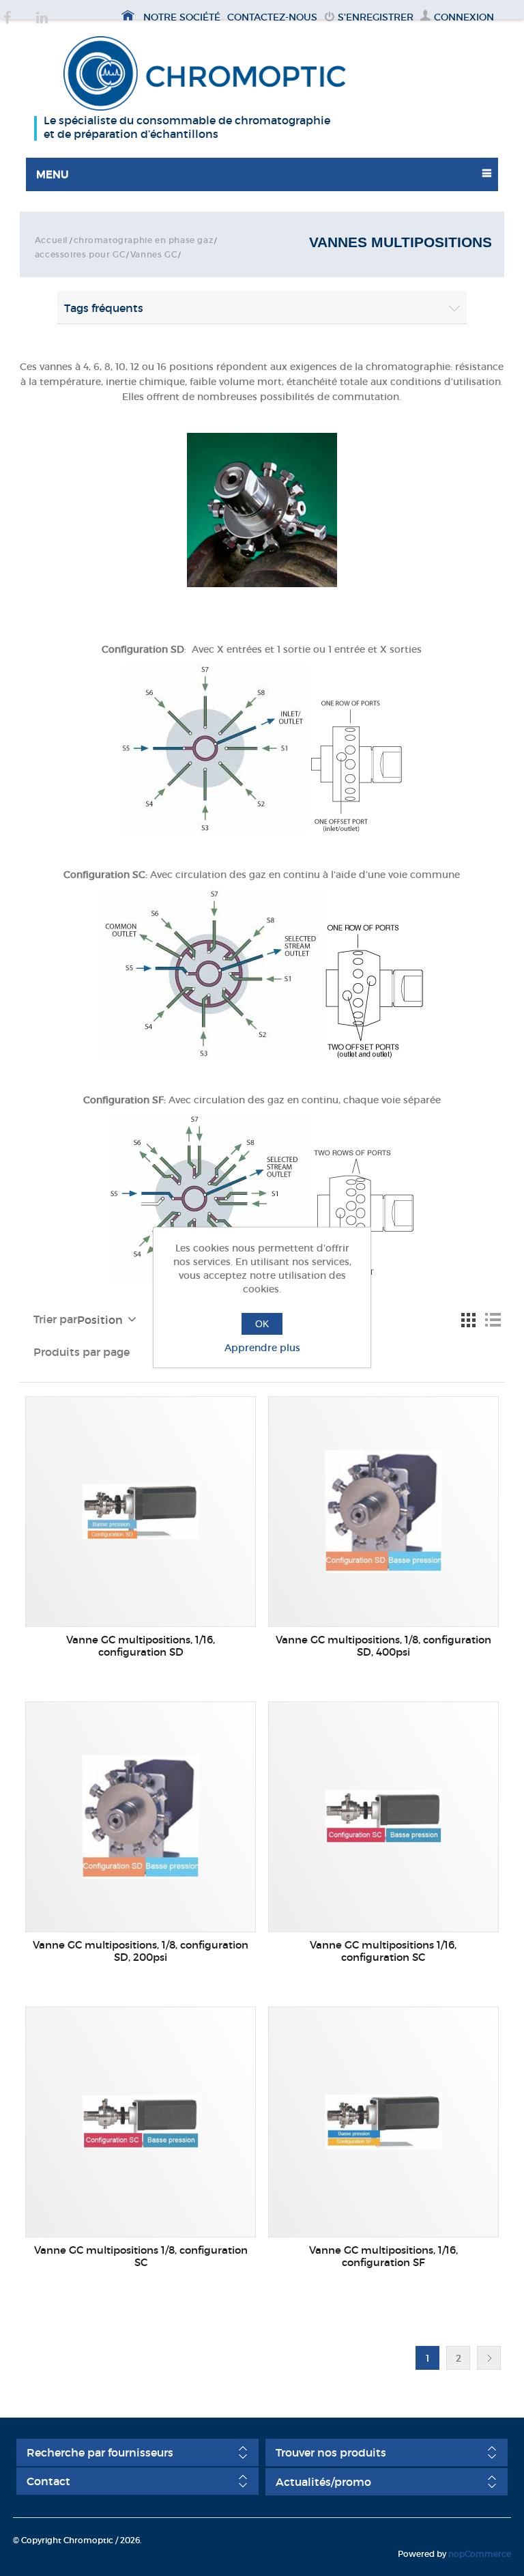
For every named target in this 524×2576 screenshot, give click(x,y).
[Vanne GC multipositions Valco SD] (141, 1512)
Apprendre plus (262, 1348)
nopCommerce (480, 2554)
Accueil (52, 240)
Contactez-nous (272, 17)
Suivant (489, 2358)
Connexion (464, 17)
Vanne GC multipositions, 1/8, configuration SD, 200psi (141, 1951)
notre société (182, 17)
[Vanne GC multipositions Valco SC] (383, 1817)
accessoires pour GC (80, 254)
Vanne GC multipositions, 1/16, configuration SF (383, 2256)
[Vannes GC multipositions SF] (383, 2122)
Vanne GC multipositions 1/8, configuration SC (141, 2256)
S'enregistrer (376, 17)
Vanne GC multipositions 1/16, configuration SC (383, 1951)
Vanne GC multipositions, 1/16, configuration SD (141, 1646)
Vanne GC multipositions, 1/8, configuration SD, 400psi (383, 1646)
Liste (493, 1320)
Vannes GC (154, 254)
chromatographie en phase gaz (144, 240)
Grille (468, 1320)
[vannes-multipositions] (141, 2122)
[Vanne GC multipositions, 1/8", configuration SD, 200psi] (141, 1817)
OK (262, 1324)
